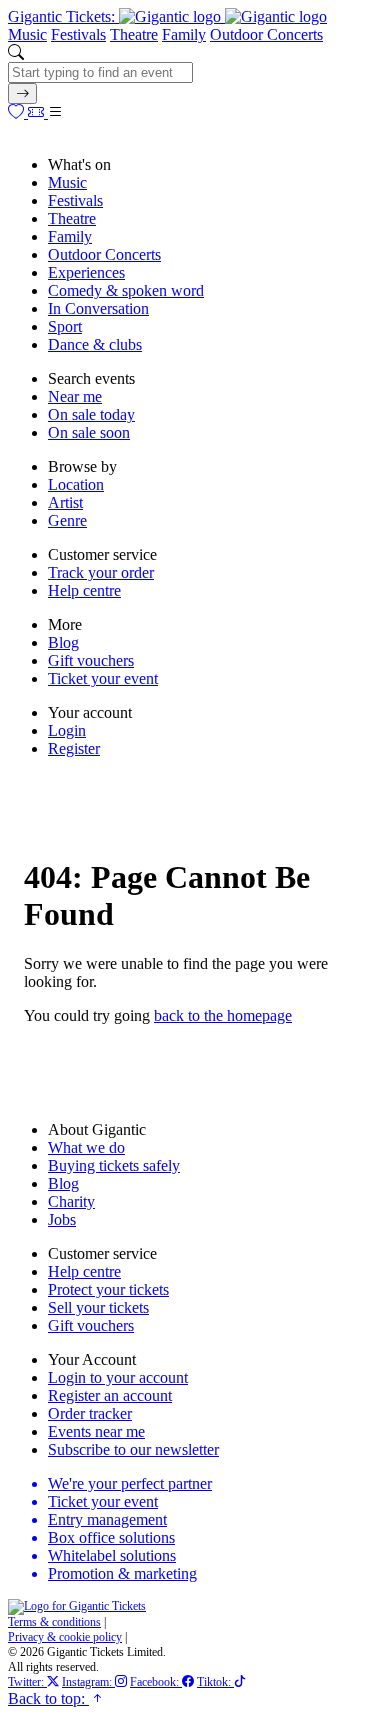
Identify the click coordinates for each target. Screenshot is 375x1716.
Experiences (86, 272)
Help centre (84, 590)
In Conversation (98, 308)
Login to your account (118, 1377)
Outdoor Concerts (266, 34)
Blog (63, 642)
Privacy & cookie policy (65, 1637)
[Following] (18, 112)
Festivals (78, 34)
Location (76, 484)
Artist (65, 502)
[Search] (22, 93)
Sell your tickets (98, 1307)
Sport (65, 326)
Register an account (110, 1395)
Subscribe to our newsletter (133, 1449)
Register (74, 748)
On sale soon (89, 432)
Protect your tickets (108, 1289)
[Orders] (38, 112)
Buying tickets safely (114, 1165)
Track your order (101, 572)
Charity (71, 1201)
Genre (67, 520)
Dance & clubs (95, 344)
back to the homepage (223, 1015)
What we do (86, 1147)
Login (67, 730)
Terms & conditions (54, 1622)
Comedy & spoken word (126, 290)
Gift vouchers (91, 660)
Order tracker (90, 1413)
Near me (75, 396)
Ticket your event (103, 678)
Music (27, 34)
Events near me (96, 1431)
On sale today (91, 414)
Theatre (134, 34)
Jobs (62, 1219)
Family (184, 34)
